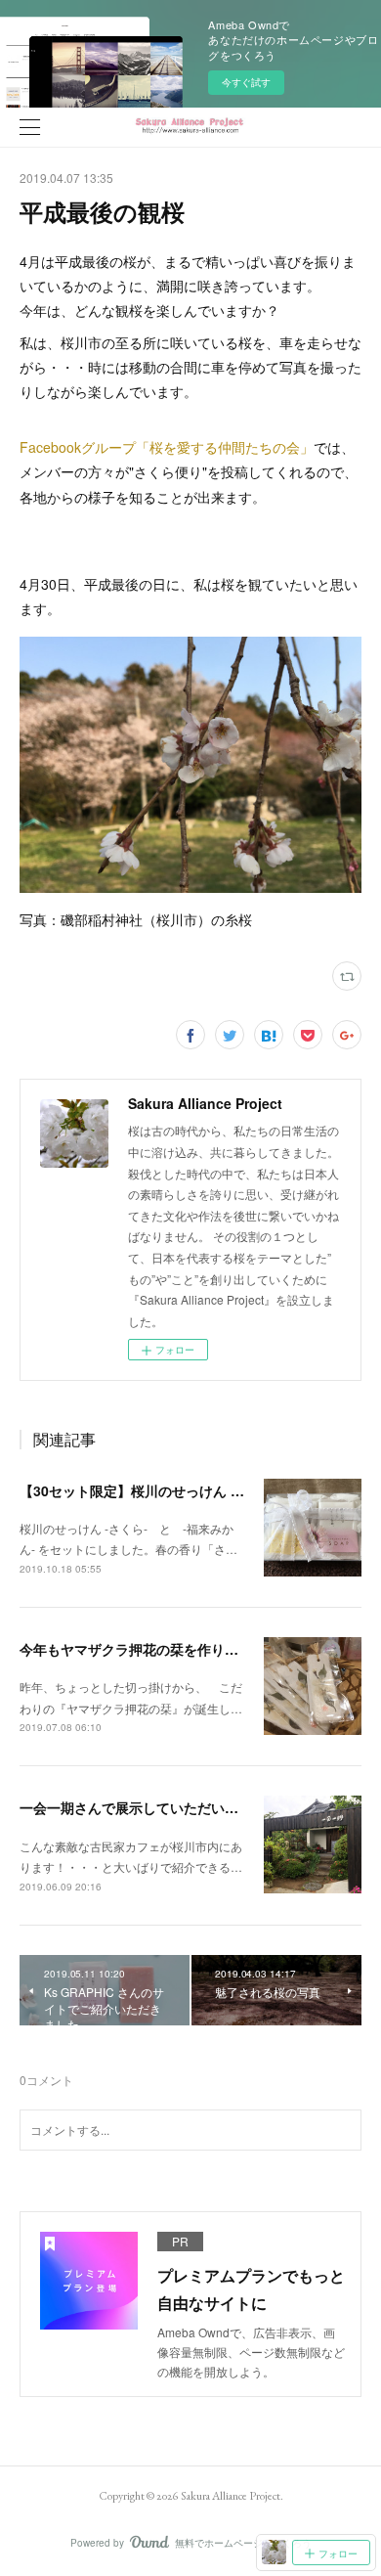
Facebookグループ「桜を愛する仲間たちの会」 (167, 447)
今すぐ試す (246, 82)
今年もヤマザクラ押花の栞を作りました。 (149, 1649)
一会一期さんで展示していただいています (149, 1807)
